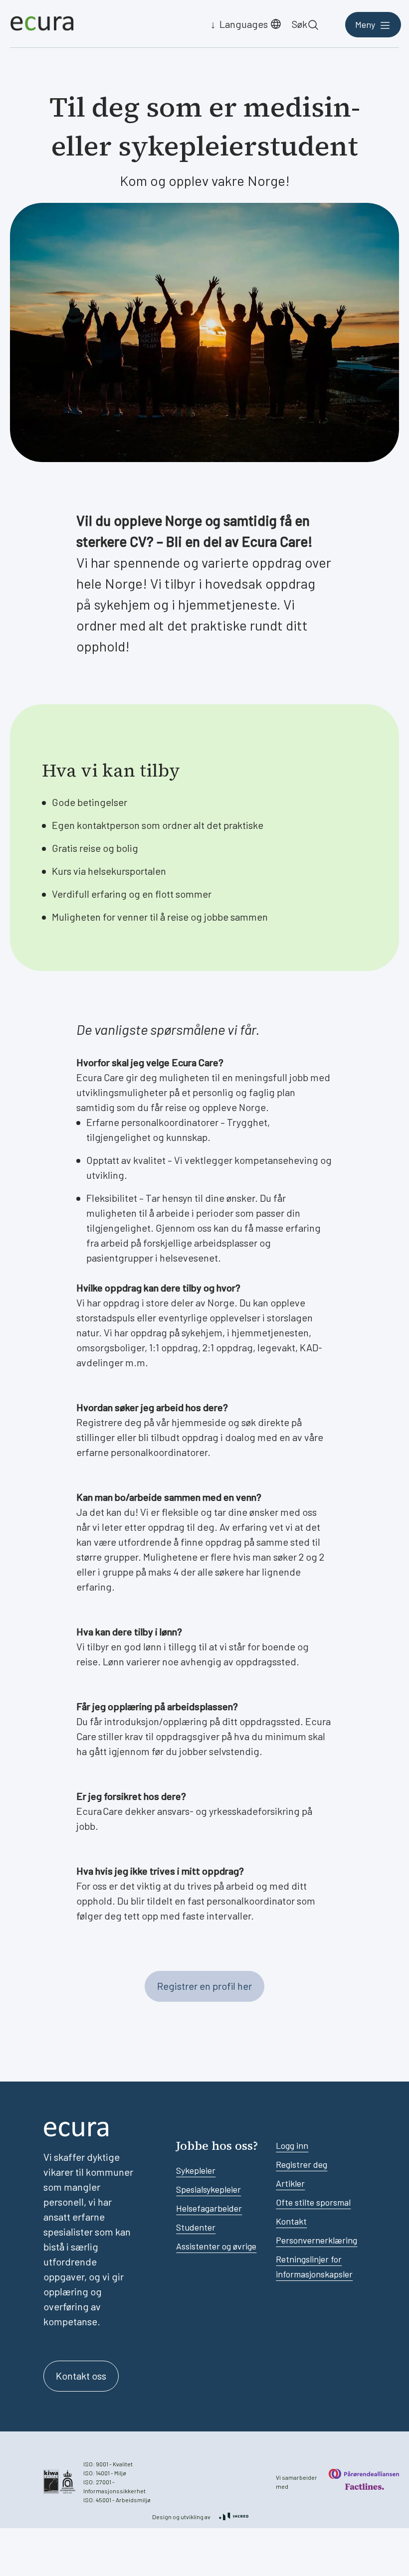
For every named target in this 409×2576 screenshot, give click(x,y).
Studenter (196, 2227)
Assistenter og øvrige (216, 2246)
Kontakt (291, 2221)
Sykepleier (196, 2170)
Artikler (290, 2183)
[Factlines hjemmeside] (364, 2487)
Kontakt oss (81, 2376)
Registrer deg (302, 2164)
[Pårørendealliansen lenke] (364, 2474)
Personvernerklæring (316, 2240)
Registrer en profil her (204, 1986)
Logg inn (292, 2145)
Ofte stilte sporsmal (313, 2202)
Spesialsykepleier (208, 2189)
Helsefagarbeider (209, 2208)
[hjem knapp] (42, 24)
